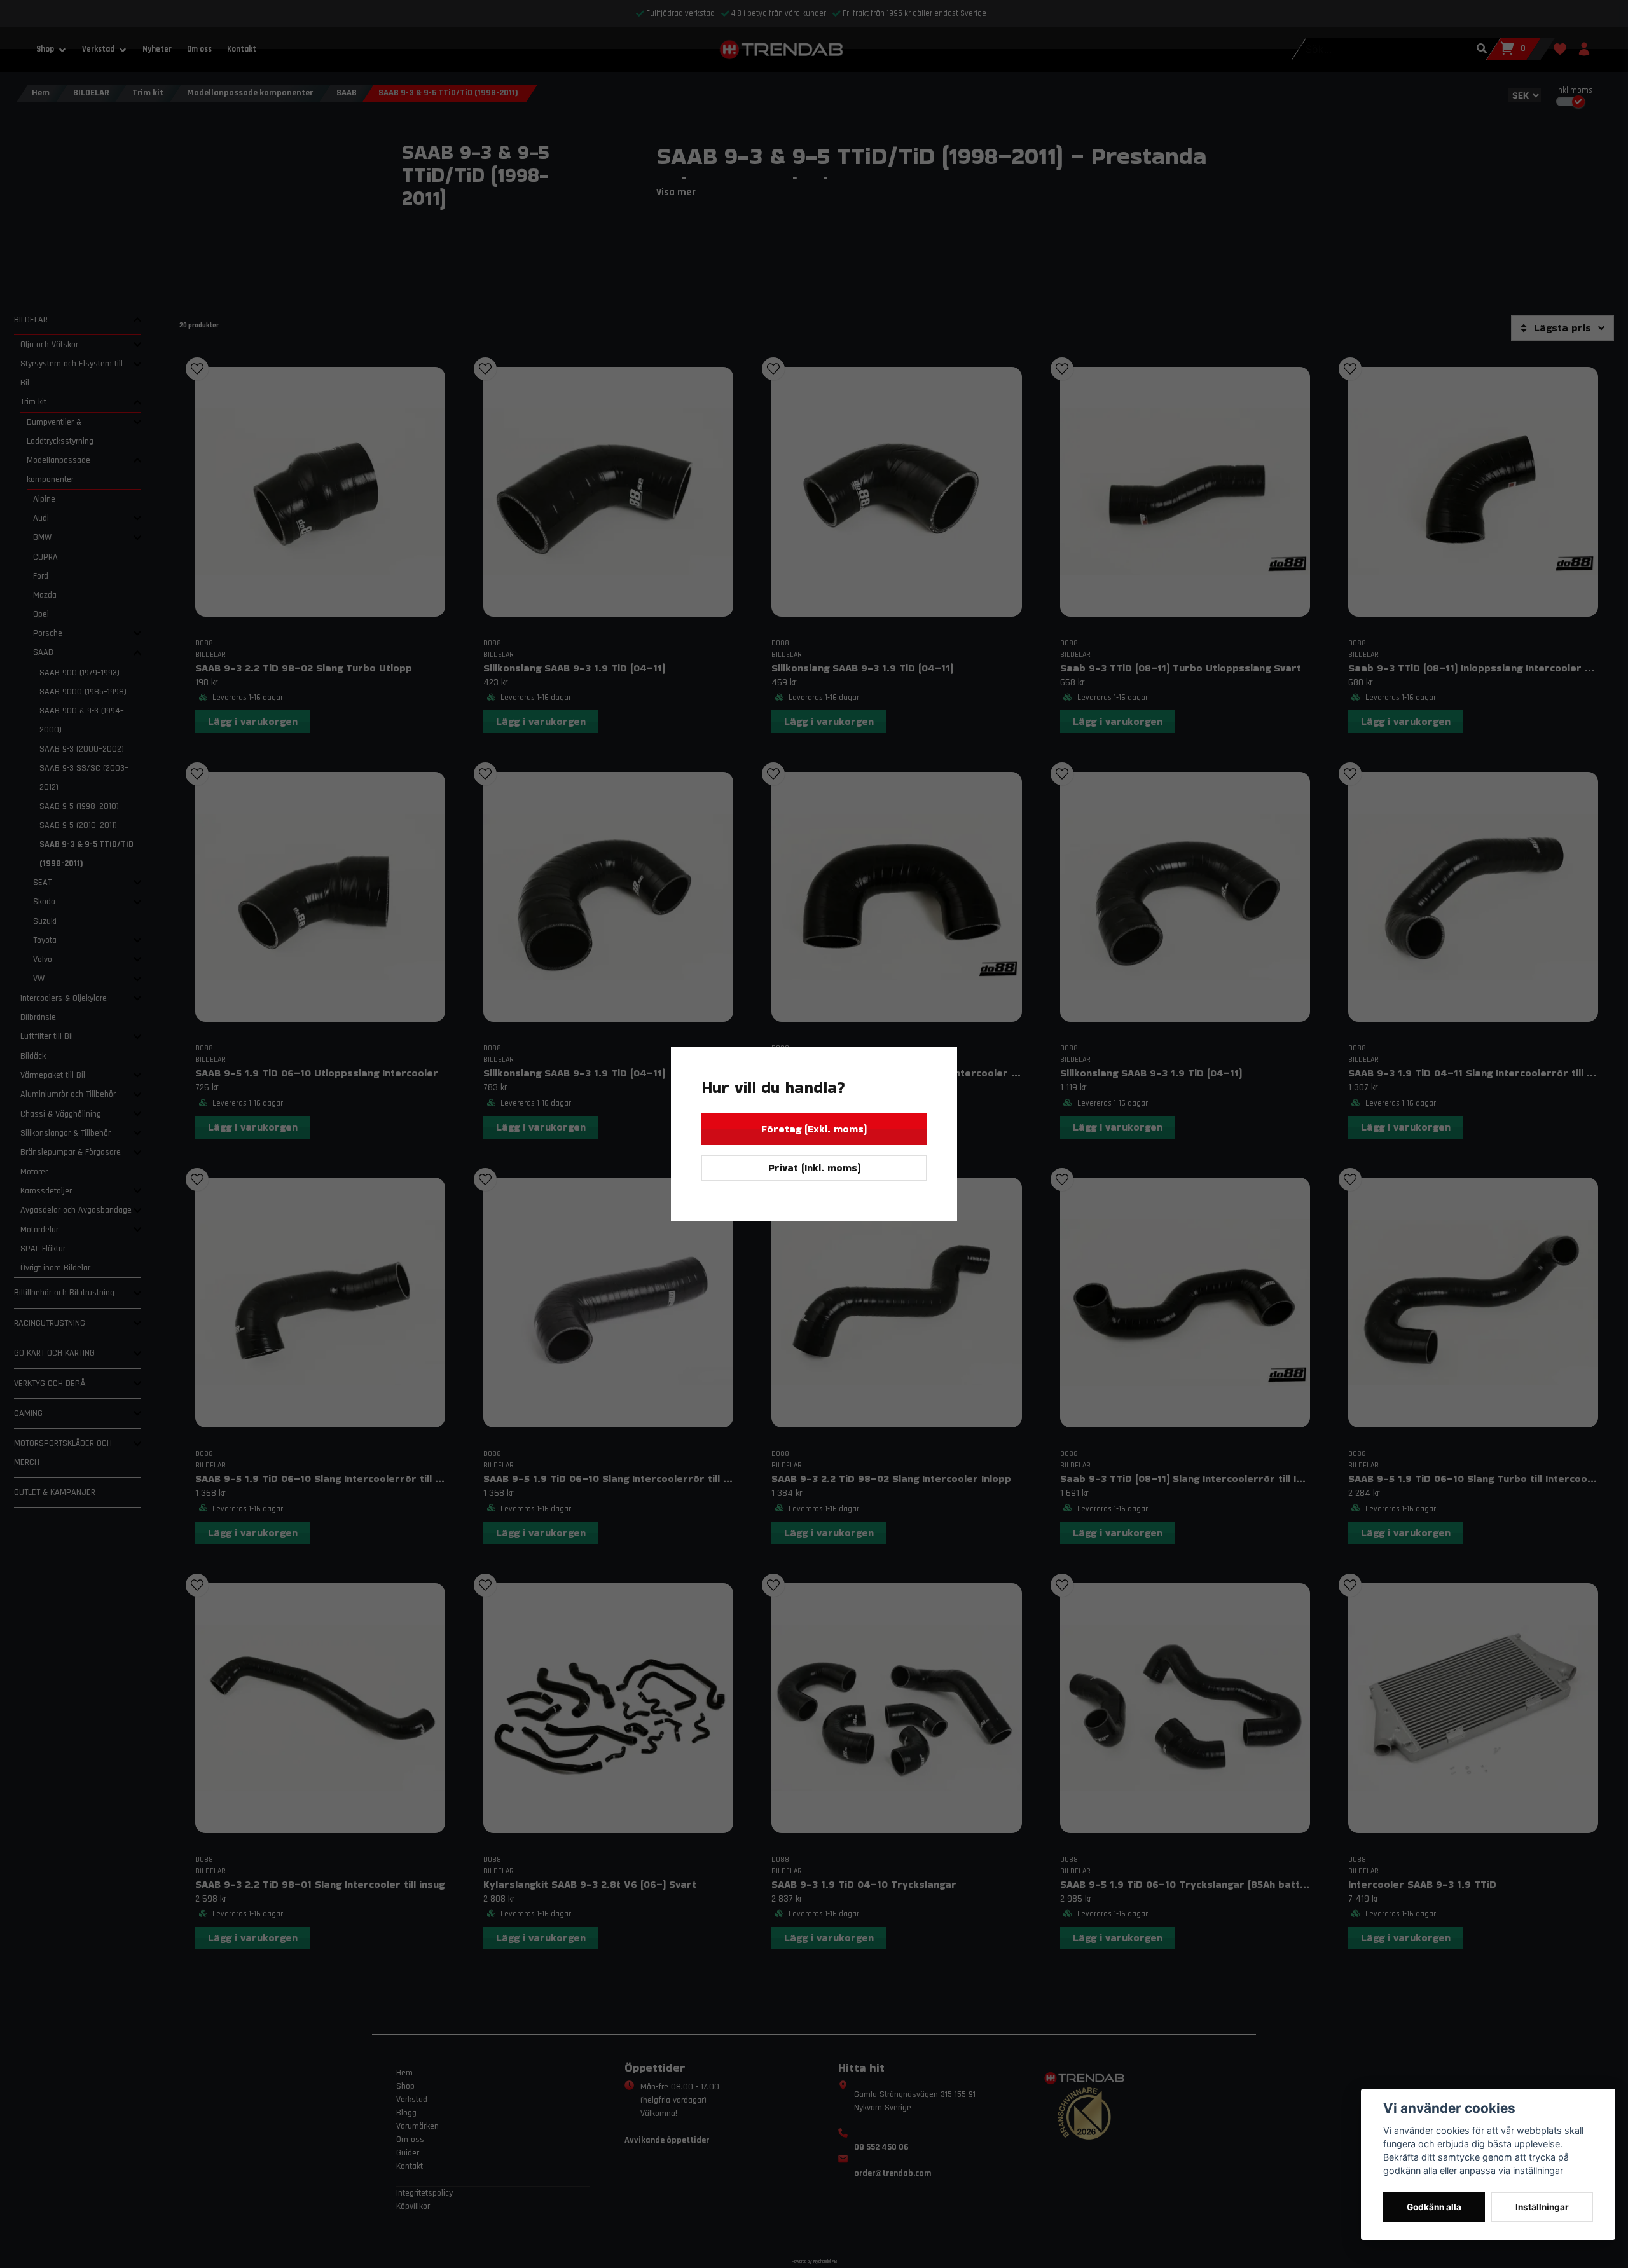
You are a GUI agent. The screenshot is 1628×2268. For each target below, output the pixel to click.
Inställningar (1542, 2207)
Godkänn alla (1434, 2207)
